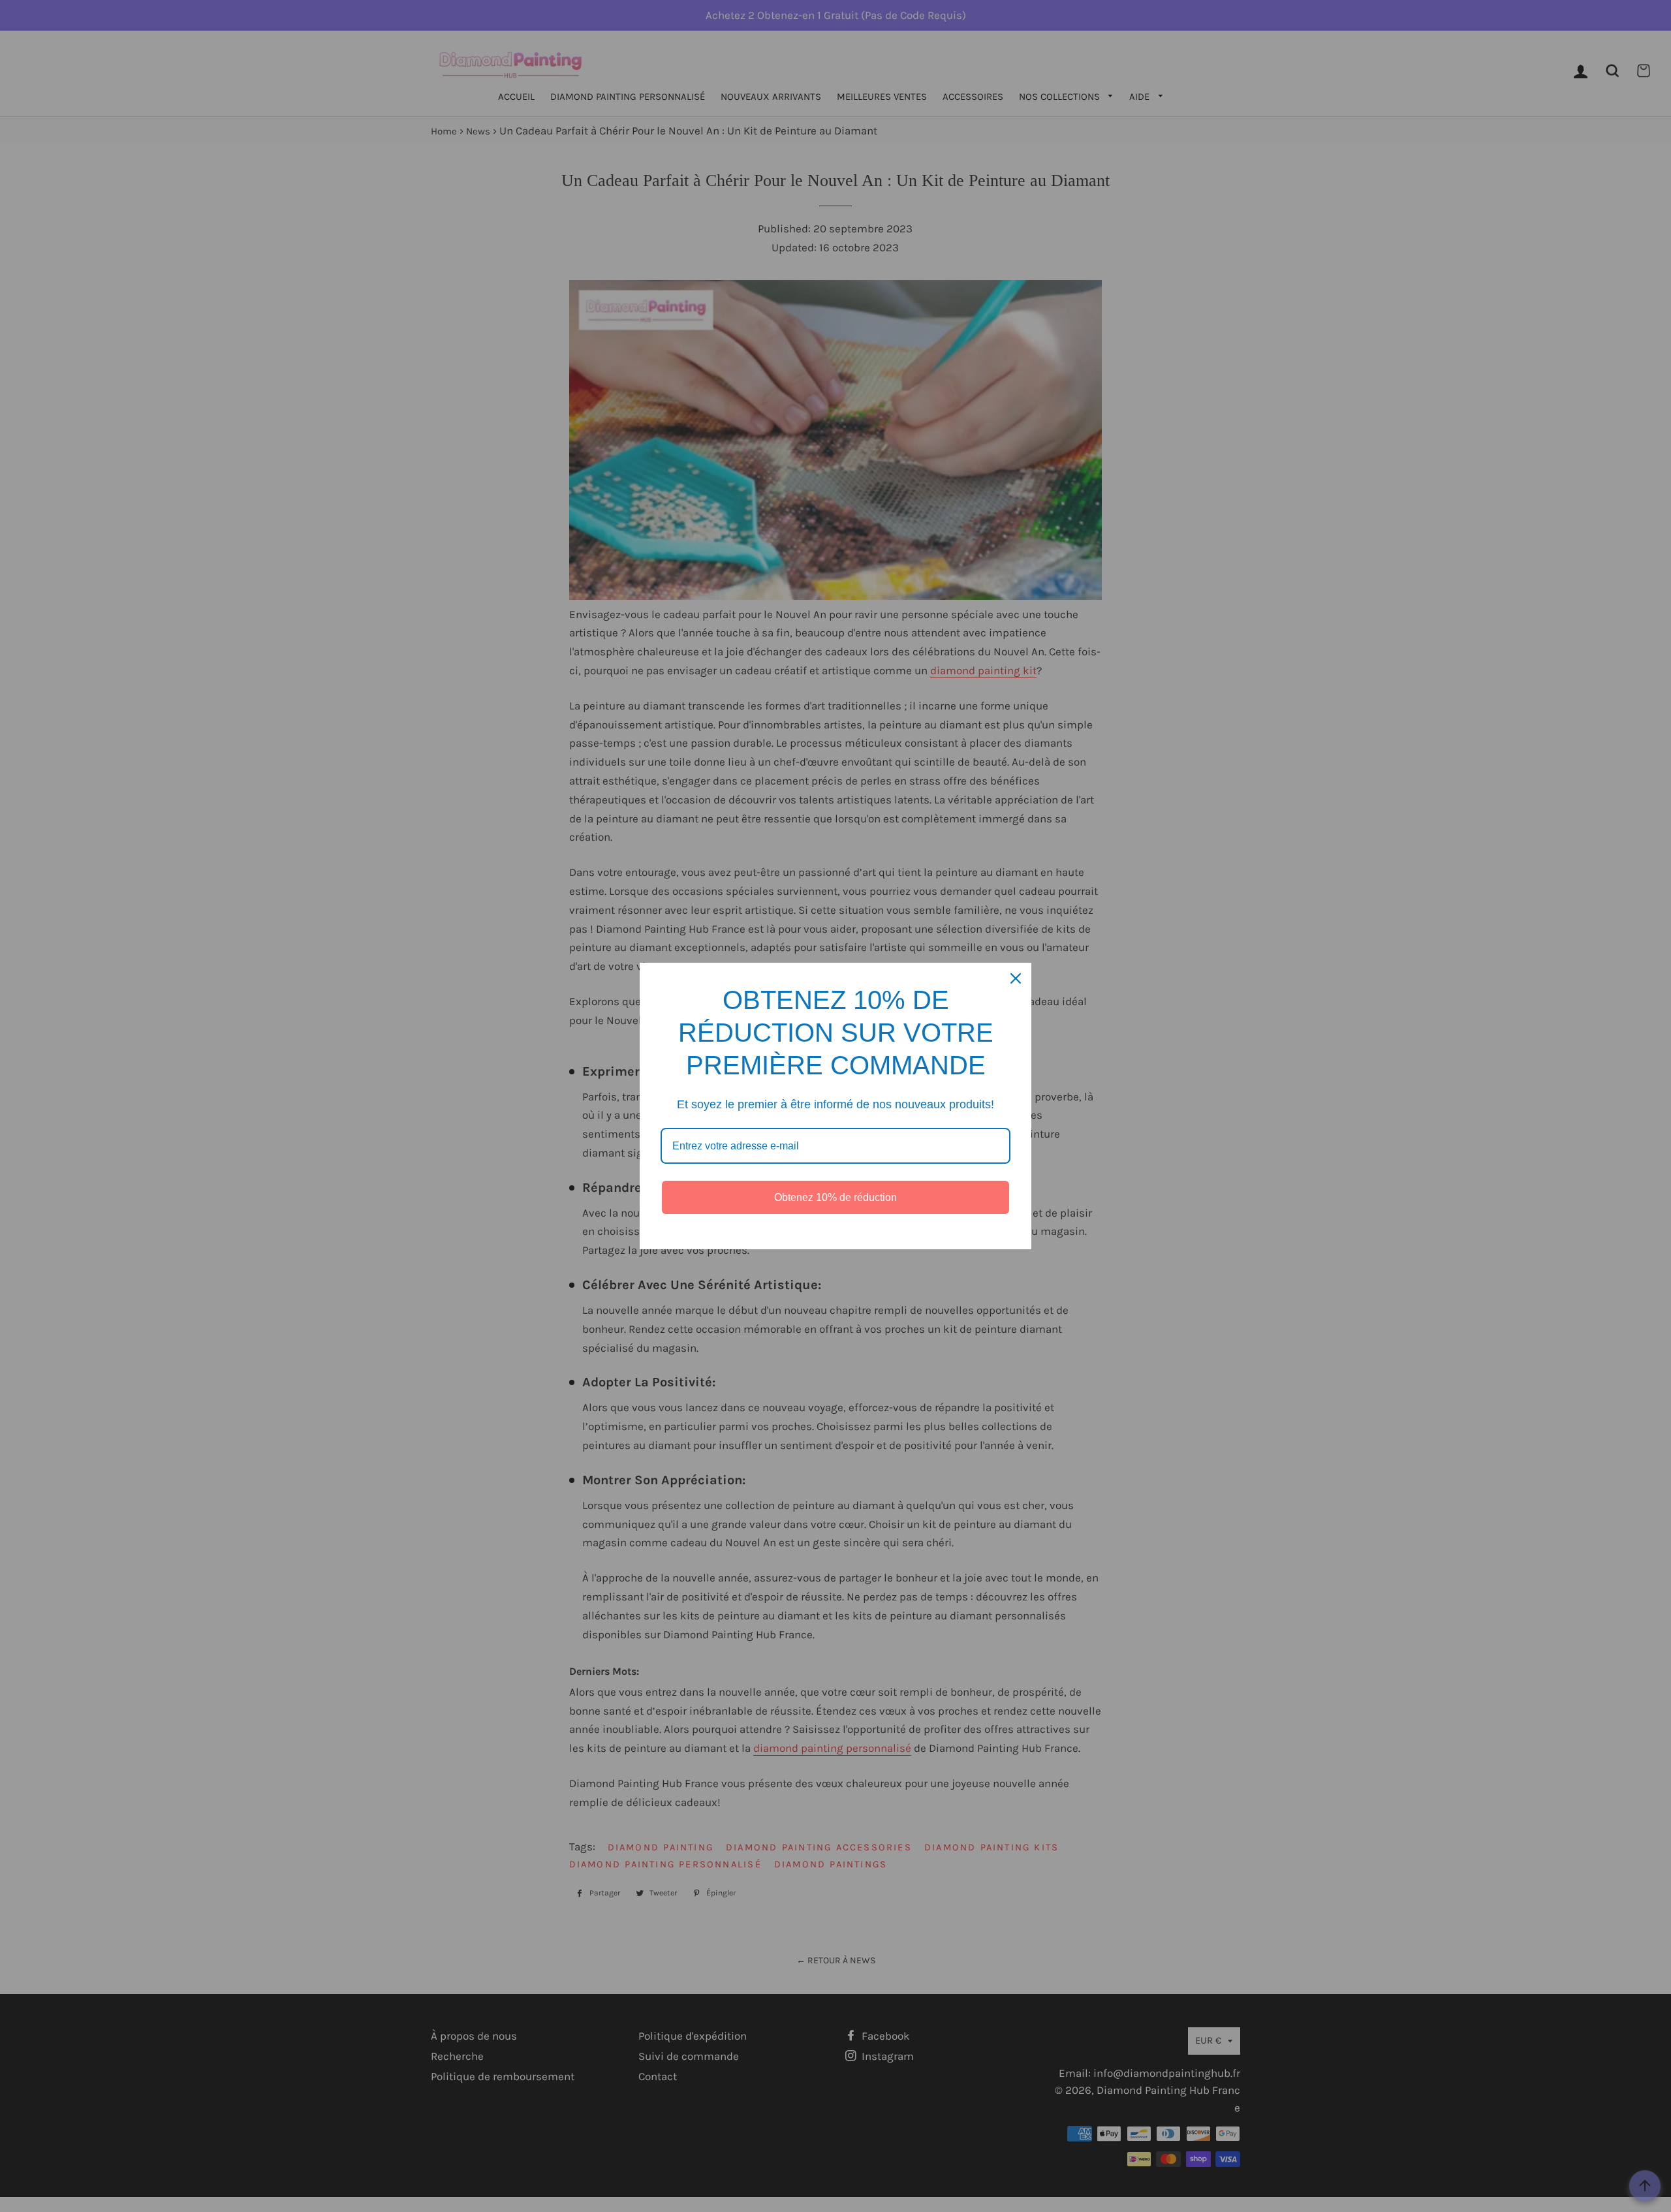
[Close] (1016, 978)
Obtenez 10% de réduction (835, 1197)
